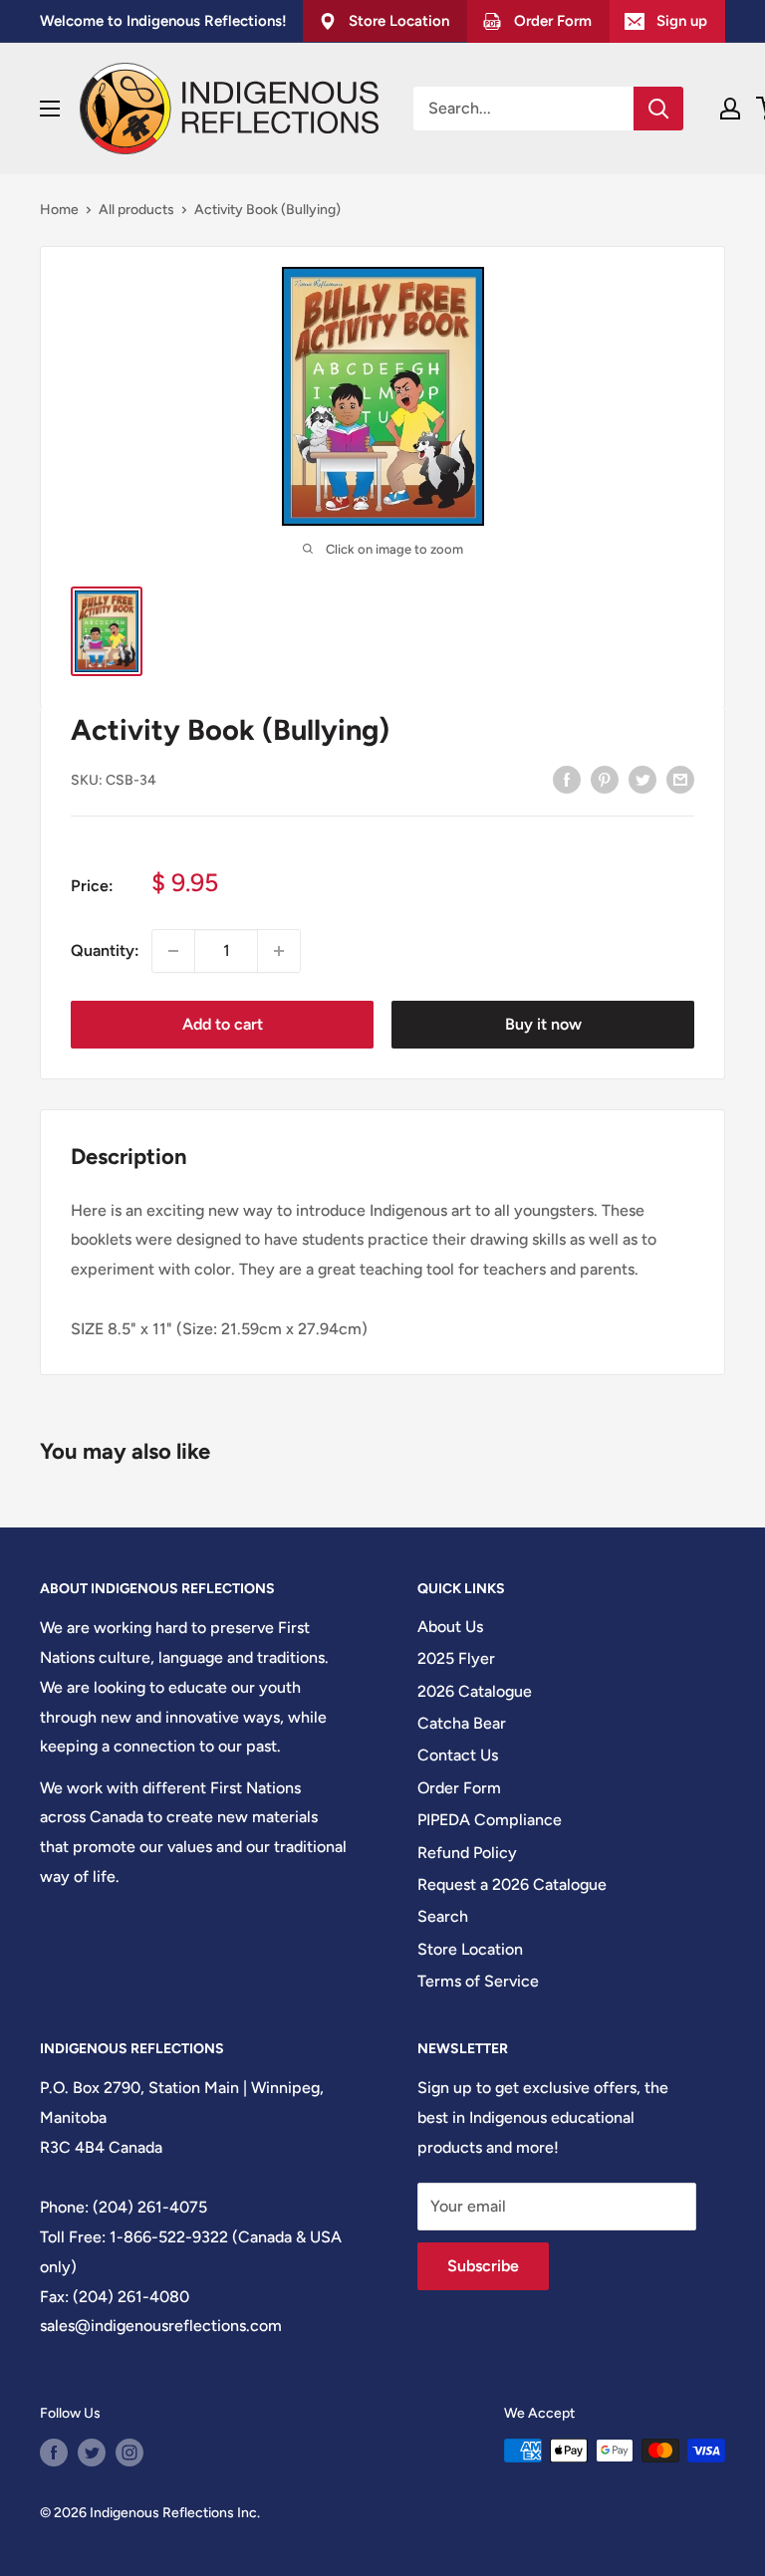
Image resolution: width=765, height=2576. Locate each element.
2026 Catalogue (475, 1691)
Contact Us (458, 1755)
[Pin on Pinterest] (605, 779)
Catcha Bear (462, 1723)
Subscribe (483, 2266)
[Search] (658, 109)
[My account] (730, 109)
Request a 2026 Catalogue (512, 1884)
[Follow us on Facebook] (54, 2453)
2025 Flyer (456, 1658)
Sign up (682, 21)
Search (443, 1916)
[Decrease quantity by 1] (173, 951)
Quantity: (105, 950)
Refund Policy (467, 1853)
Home (59, 210)
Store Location (470, 1949)
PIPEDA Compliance (490, 1820)
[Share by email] (680, 779)
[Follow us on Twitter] (92, 2453)
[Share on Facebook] (567, 779)
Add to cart (223, 1024)
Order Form (459, 1788)
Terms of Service (478, 1981)
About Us (450, 1627)
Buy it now (543, 1024)
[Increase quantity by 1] (279, 951)
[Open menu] (50, 109)
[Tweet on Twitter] (642, 779)
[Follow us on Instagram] (129, 2453)
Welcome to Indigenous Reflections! (163, 21)
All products (136, 210)
